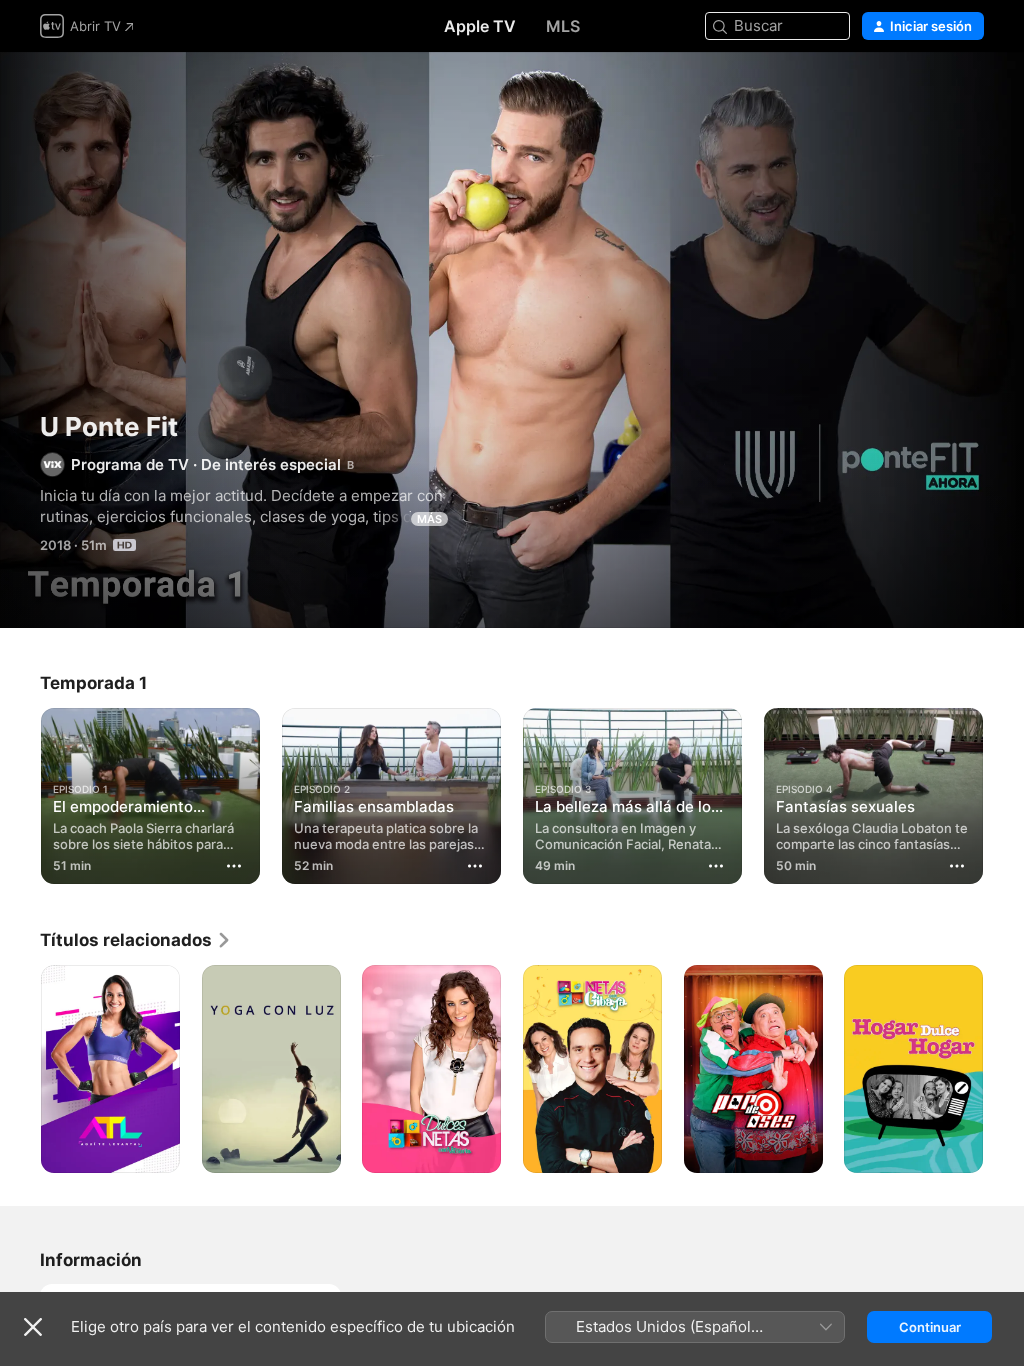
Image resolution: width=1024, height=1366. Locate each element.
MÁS (429, 519)
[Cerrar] (33, 1327)
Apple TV (480, 26)
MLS (563, 26)
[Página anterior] (20, 792)
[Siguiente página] (1004, 792)
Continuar (930, 1327)
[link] (136, 940)
